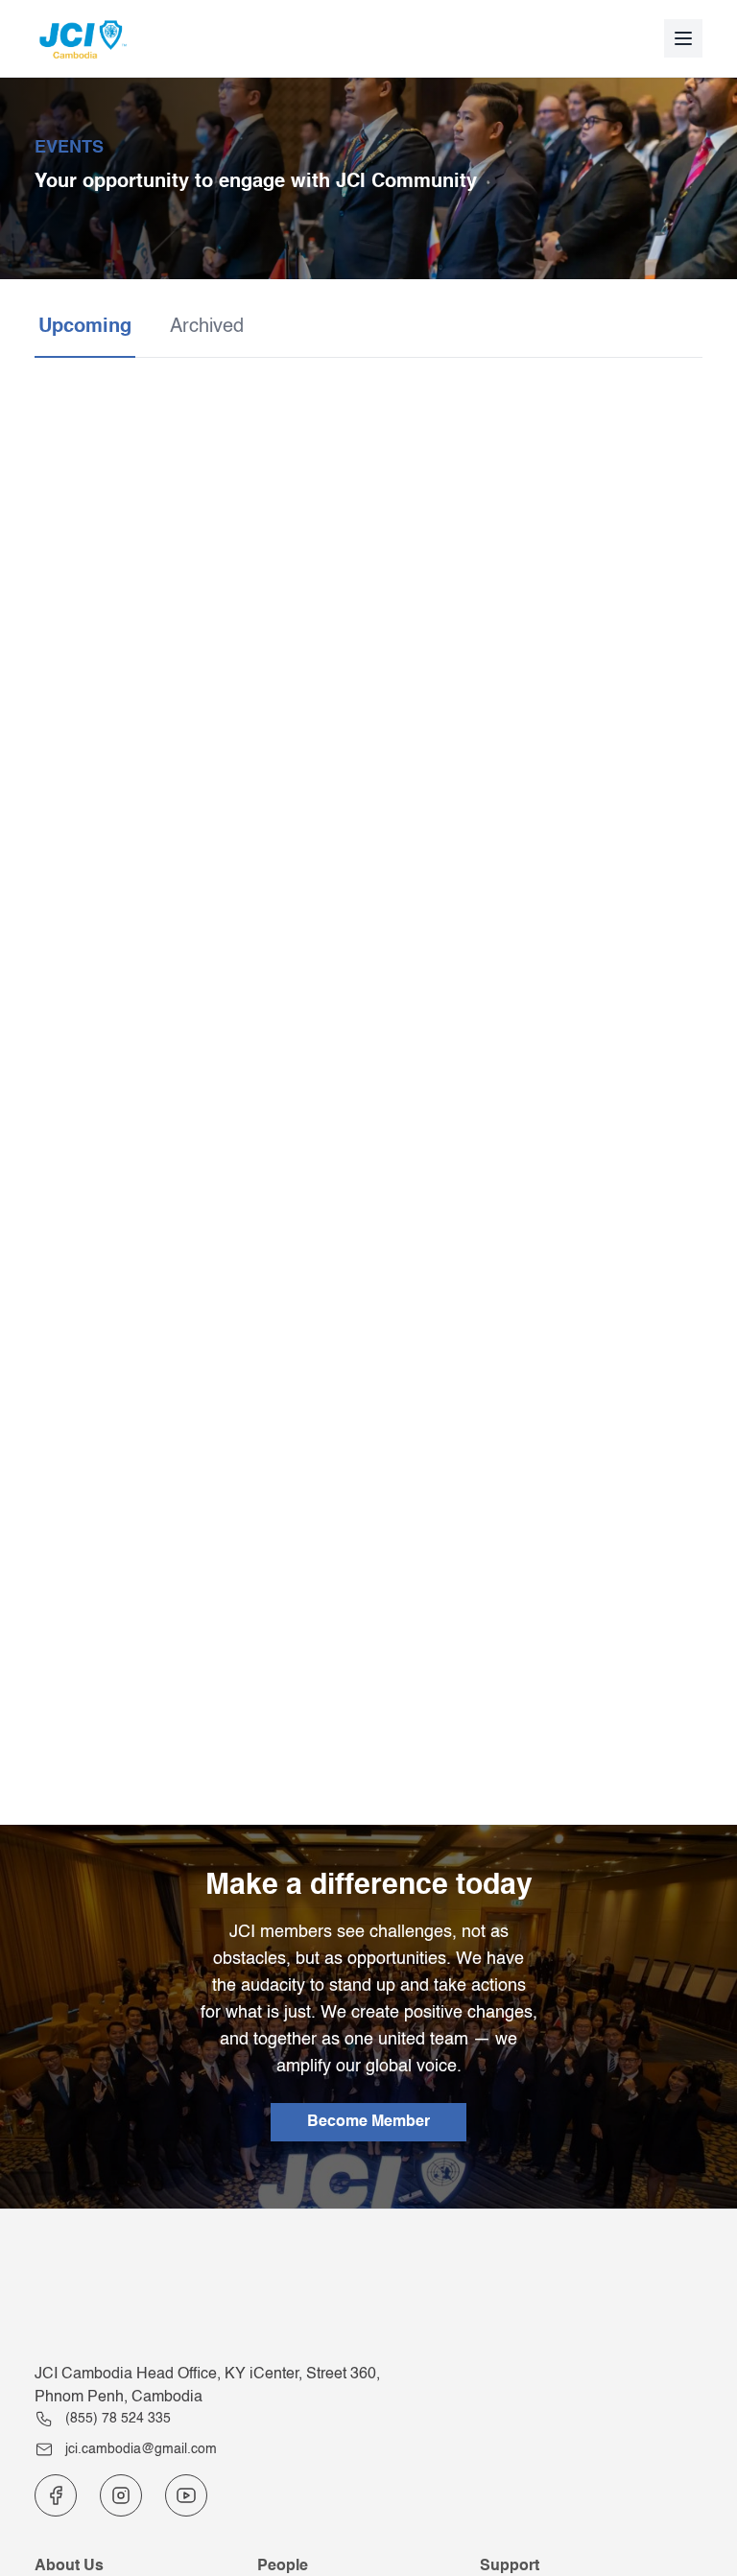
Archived (207, 327)
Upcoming (85, 327)
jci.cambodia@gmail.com (141, 2449)
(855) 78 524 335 (118, 2419)
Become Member (368, 2122)
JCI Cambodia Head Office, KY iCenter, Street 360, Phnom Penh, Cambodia (207, 2386)
